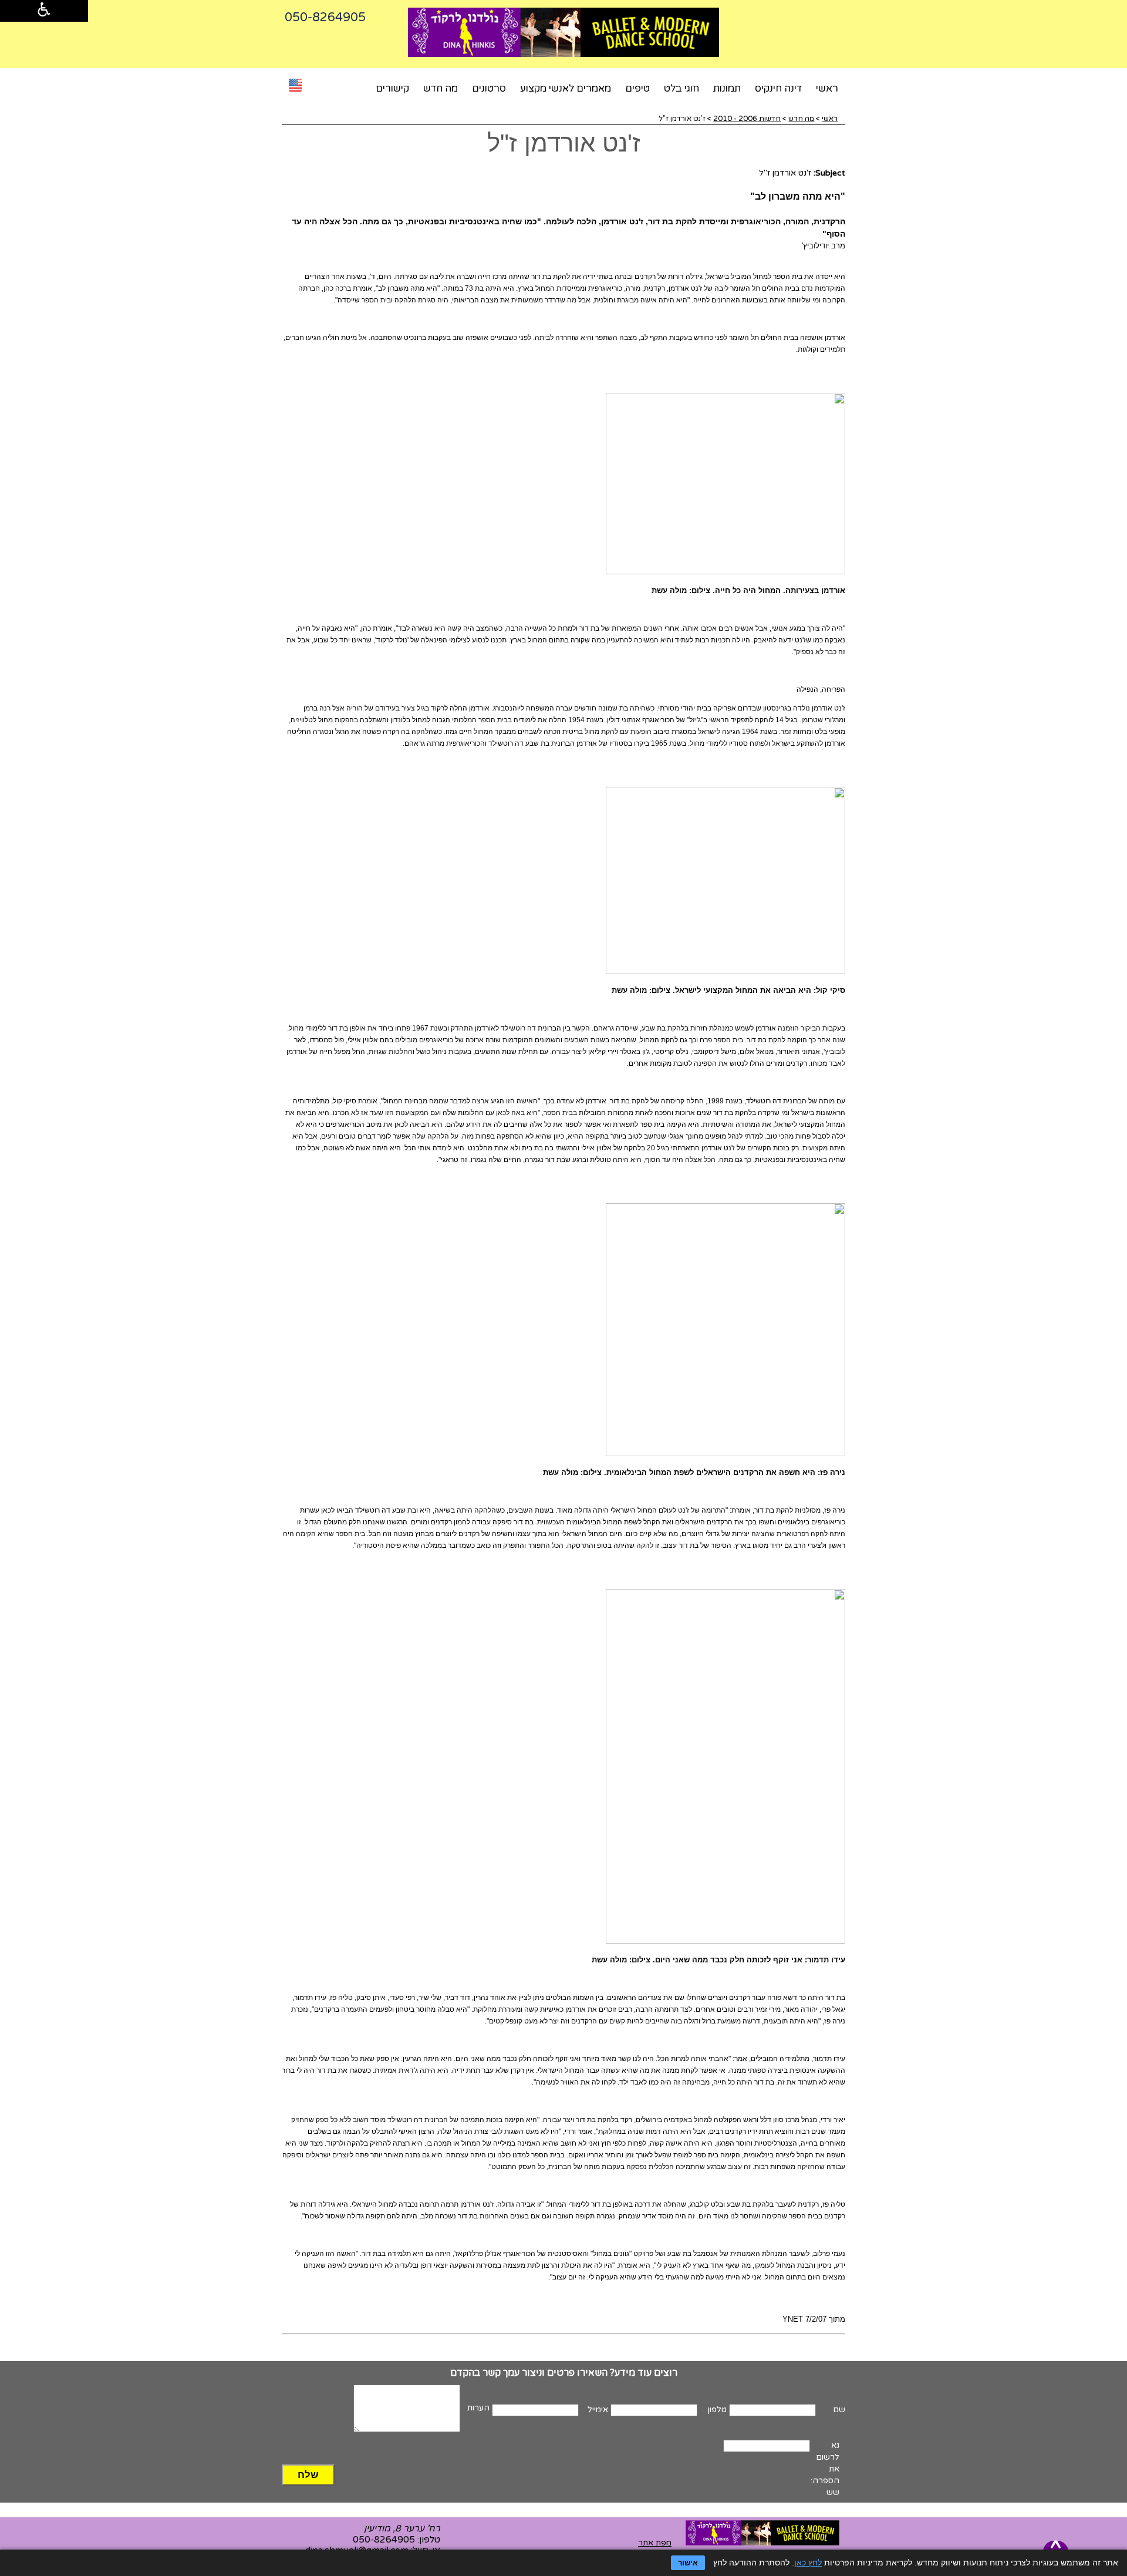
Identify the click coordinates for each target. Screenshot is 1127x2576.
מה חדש (441, 89)
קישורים (392, 89)
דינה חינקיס (778, 89)
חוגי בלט (681, 89)
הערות (478, 2408)
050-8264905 (384, 2540)
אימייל (598, 2410)
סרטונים (489, 89)
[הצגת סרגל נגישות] (44, 11)
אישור (688, 2563)
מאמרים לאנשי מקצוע (566, 89)
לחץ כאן (808, 2562)
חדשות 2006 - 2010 (747, 119)
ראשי (827, 89)
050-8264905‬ (325, 17)
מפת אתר (655, 2543)
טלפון (717, 2410)
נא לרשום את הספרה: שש (825, 2469)
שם (839, 2410)
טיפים (637, 89)
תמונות (727, 89)
